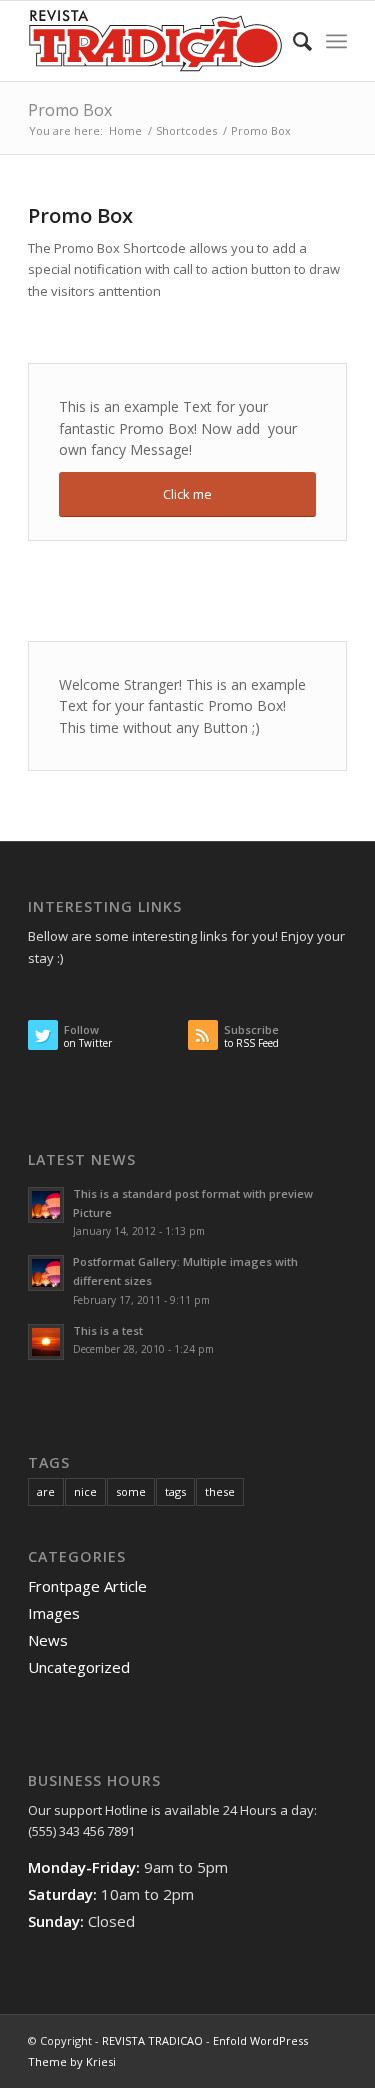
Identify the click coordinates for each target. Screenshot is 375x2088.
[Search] (292, 41)
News (48, 1640)
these (220, 1491)
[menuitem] (292, 41)
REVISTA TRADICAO (152, 2040)
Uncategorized (79, 1667)
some (131, 1491)
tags (175, 1491)
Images (54, 1613)
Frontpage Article (87, 1586)
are (46, 1491)
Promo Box (70, 110)
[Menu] (336, 41)
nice (85, 1491)
